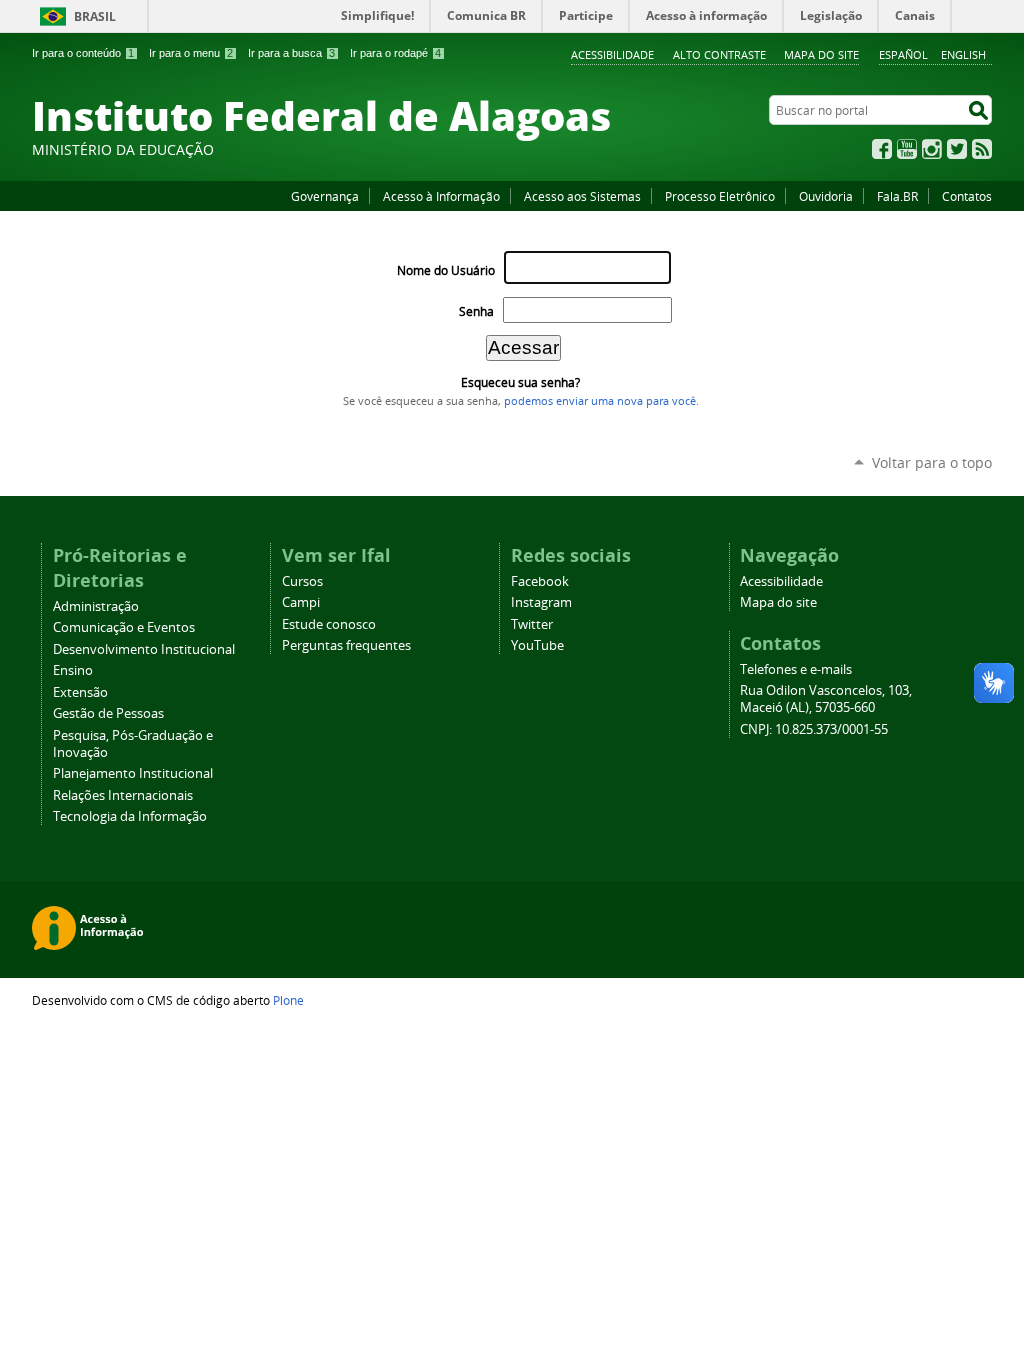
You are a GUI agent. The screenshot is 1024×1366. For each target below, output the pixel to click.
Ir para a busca (291, 53)
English (963, 54)
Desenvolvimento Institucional (144, 649)
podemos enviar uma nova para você (600, 401)
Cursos (302, 581)
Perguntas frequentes (346, 645)
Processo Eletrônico (720, 196)
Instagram (932, 149)
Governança (325, 196)
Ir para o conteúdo (83, 53)
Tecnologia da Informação (130, 816)
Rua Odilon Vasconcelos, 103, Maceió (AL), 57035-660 (826, 699)
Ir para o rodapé (395, 53)
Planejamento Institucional (133, 773)
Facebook (882, 149)
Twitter (957, 149)
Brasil (95, 16)
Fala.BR (897, 196)
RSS (982, 149)
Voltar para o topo (932, 462)
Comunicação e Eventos (124, 627)
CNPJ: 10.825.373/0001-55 (814, 729)
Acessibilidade (612, 54)
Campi (301, 602)
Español (903, 54)
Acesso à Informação (441, 196)
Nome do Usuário (446, 270)
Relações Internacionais (123, 795)
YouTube (907, 149)
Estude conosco (329, 624)
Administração (96, 606)
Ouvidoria (826, 196)
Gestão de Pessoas (108, 713)
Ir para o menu (191, 53)
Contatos (967, 196)
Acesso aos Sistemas (582, 196)
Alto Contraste (719, 54)
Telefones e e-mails (796, 669)
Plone (288, 1000)
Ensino (73, 670)
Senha (476, 311)
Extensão (80, 692)
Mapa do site (821, 54)
